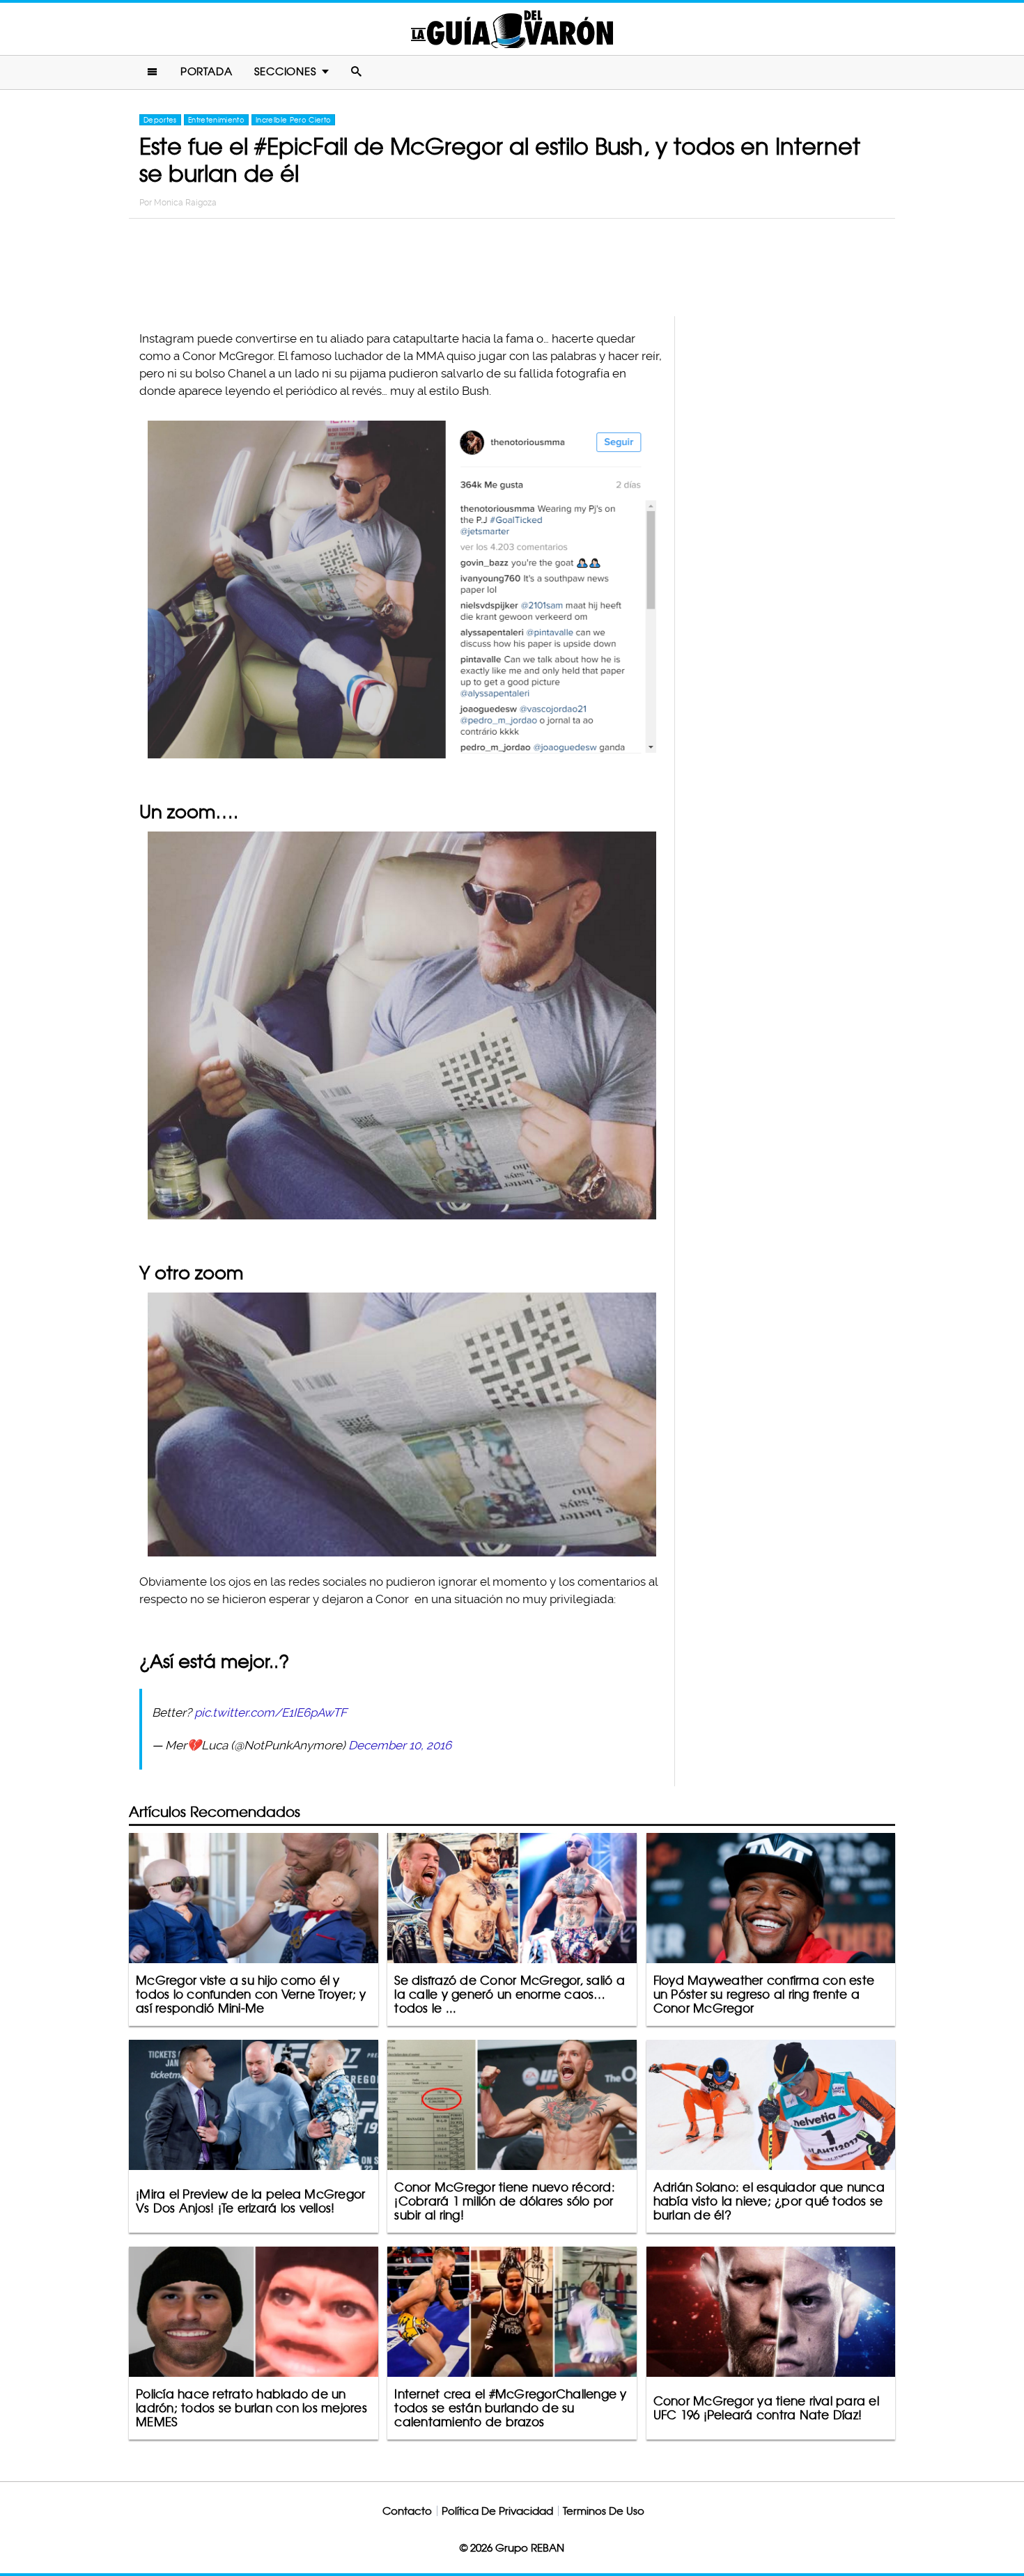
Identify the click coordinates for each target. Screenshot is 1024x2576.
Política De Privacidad (497, 2511)
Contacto (407, 2511)
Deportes (160, 120)
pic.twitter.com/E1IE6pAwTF (271, 1712)
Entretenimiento (216, 120)
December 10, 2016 (400, 1745)
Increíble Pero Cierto (293, 120)
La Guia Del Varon (512, 29)
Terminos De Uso (604, 2511)
